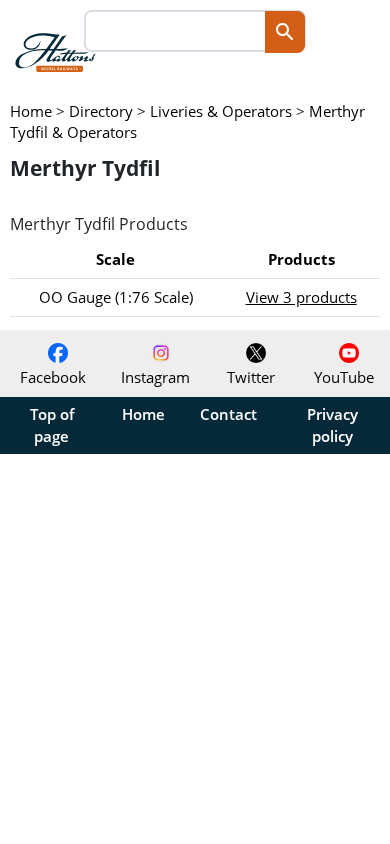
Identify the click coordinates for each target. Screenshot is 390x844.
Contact (228, 414)
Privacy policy (332, 425)
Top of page (52, 425)
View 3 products (301, 297)
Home (143, 414)
